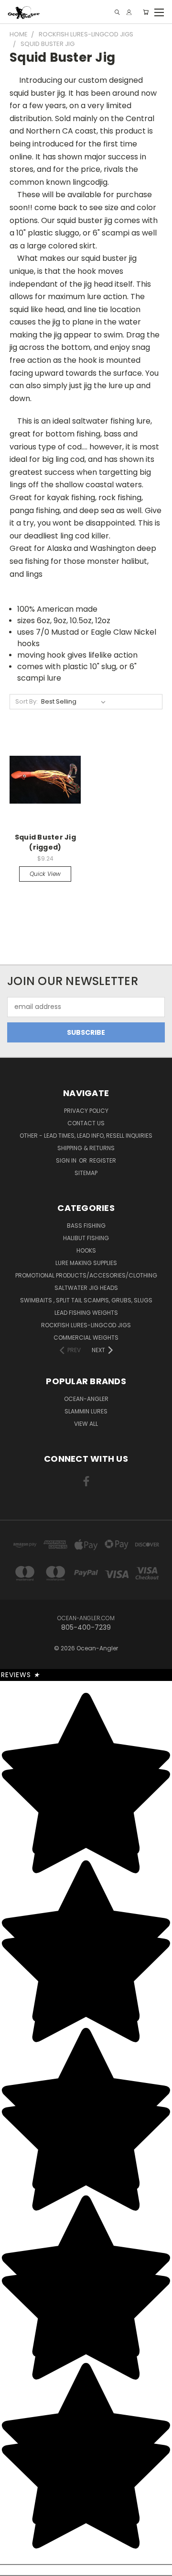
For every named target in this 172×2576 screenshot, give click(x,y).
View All (86, 1424)
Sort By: (27, 701)
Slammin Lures (86, 1411)
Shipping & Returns (86, 1148)
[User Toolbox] (129, 12)
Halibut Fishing (86, 1238)
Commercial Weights (86, 1338)
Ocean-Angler (86, 1399)
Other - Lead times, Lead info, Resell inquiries (86, 1136)
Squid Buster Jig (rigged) (45, 842)
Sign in (67, 1160)
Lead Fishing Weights (86, 1313)
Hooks (86, 1250)
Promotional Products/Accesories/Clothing (86, 1275)
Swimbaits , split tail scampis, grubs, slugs (86, 1300)
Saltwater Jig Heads (86, 1288)
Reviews (21, 1675)
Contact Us (86, 1123)
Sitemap (86, 1173)
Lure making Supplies (86, 1263)
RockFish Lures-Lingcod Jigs (86, 1325)
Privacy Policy (86, 1111)
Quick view (45, 874)
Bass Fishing (86, 1226)
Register (103, 1160)
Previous (15, 2559)
